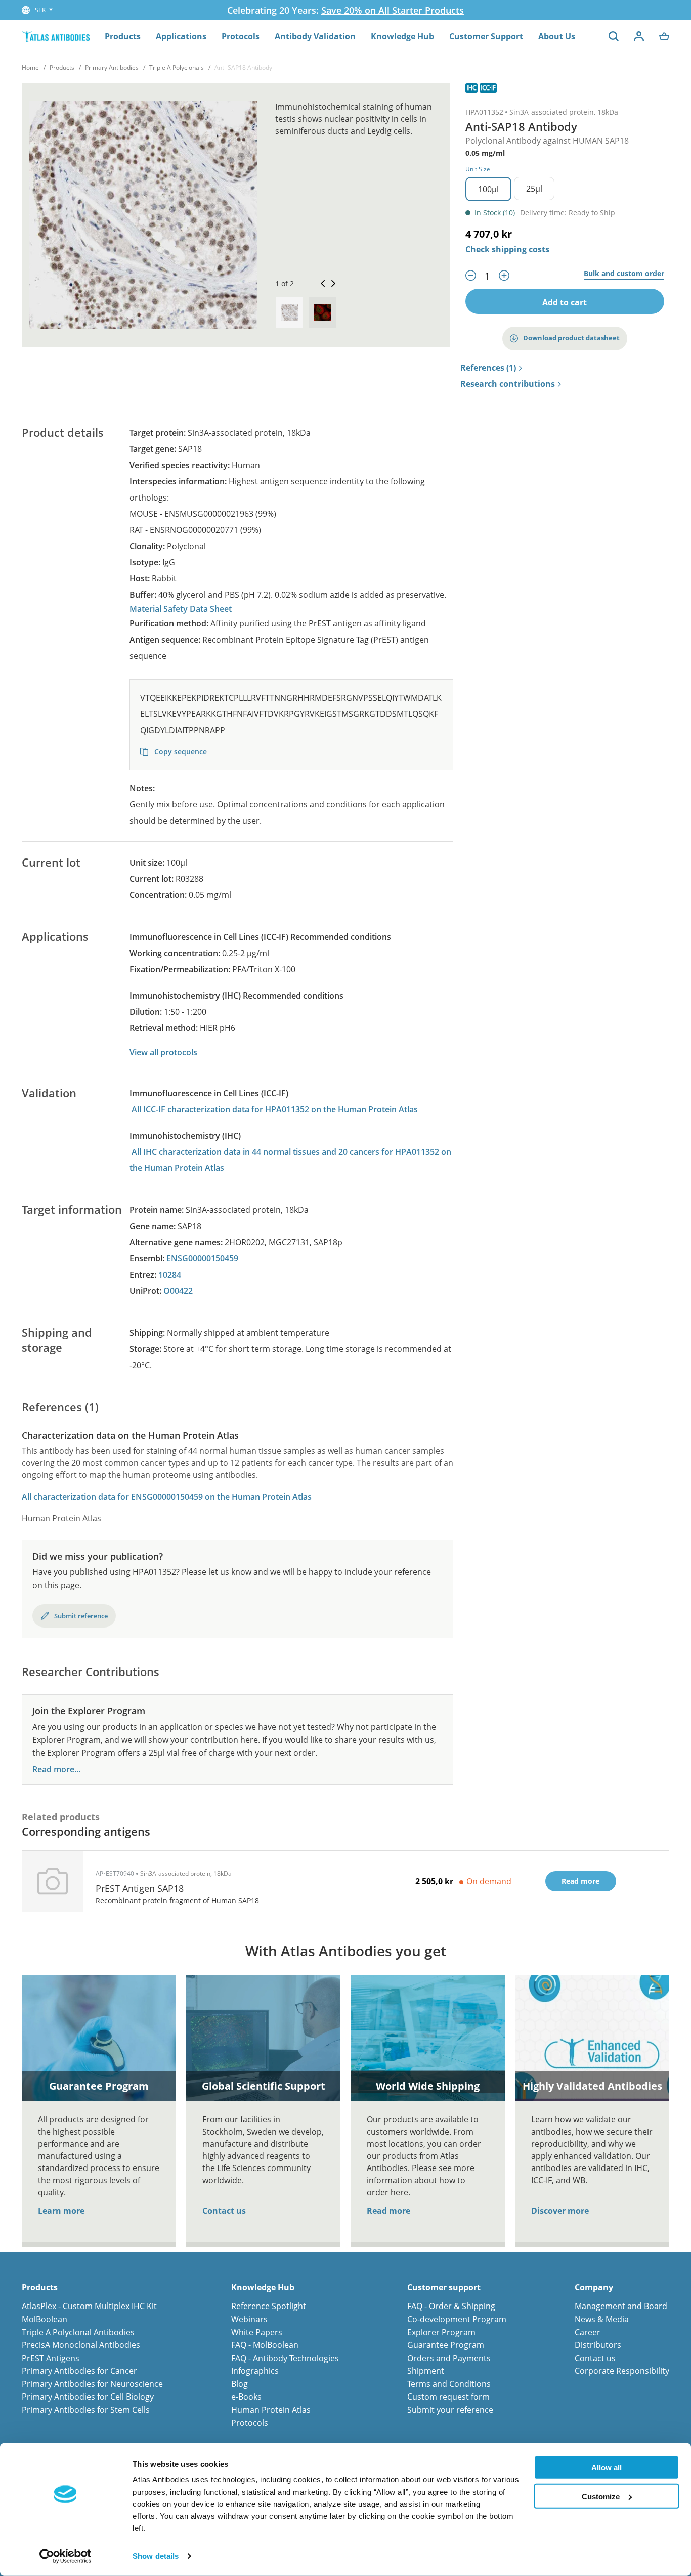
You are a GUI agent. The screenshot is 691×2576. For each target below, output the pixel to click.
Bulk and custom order (624, 274)
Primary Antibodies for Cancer (79, 2371)
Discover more (560, 2211)
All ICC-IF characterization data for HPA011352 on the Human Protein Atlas (275, 1109)
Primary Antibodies (112, 67)
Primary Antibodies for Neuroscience (92, 2384)
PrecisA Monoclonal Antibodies (81, 2345)
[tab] (290, 313)
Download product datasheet (571, 338)
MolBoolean (45, 2319)
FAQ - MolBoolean (265, 2345)
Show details (156, 2556)
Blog (240, 2384)
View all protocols (163, 1052)
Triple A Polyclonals (177, 67)
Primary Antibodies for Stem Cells (86, 2410)
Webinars (249, 2319)
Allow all (607, 2468)
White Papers (257, 2332)
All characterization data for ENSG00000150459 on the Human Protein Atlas (167, 1497)
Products (123, 36)
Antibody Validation (315, 36)
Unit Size (478, 169)
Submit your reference (450, 2410)
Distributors (598, 2345)
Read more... (56, 1769)
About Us (557, 36)
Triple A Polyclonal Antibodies (78, 2332)
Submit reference (81, 1616)
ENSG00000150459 (202, 1258)
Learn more (61, 2211)
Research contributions (508, 384)
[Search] (614, 36)
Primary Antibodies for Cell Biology (88, 2397)
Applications (181, 36)
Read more (388, 2211)
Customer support (444, 2288)
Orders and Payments (449, 2358)
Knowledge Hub (402, 36)
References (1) (488, 368)
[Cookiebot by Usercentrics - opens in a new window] (66, 2556)
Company (594, 2288)
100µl (488, 189)
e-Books (246, 2397)
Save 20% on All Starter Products (393, 10)
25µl (534, 189)
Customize (601, 2496)
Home (30, 67)
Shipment (426, 2371)
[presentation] (290, 313)
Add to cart (565, 302)
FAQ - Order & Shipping (451, 2306)
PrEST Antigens (51, 2358)
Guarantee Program (446, 2345)
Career (588, 2332)
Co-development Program (457, 2319)
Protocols (241, 36)
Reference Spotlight (269, 2306)
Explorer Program (441, 2332)
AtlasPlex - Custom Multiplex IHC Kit (89, 2306)
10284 (170, 1275)
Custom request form (448, 2397)
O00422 (178, 1291)
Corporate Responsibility (622, 2371)
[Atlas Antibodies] (56, 36)
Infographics (255, 2371)
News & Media (602, 2319)
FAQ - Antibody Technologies (285, 2358)
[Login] (639, 36)
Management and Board (621, 2306)
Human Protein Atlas (271, 2410)
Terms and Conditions (449, 2384)
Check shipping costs (507, 249)
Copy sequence (180, 752)
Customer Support (486, 36)
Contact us (224, 2211)
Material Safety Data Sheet (181, 609)
